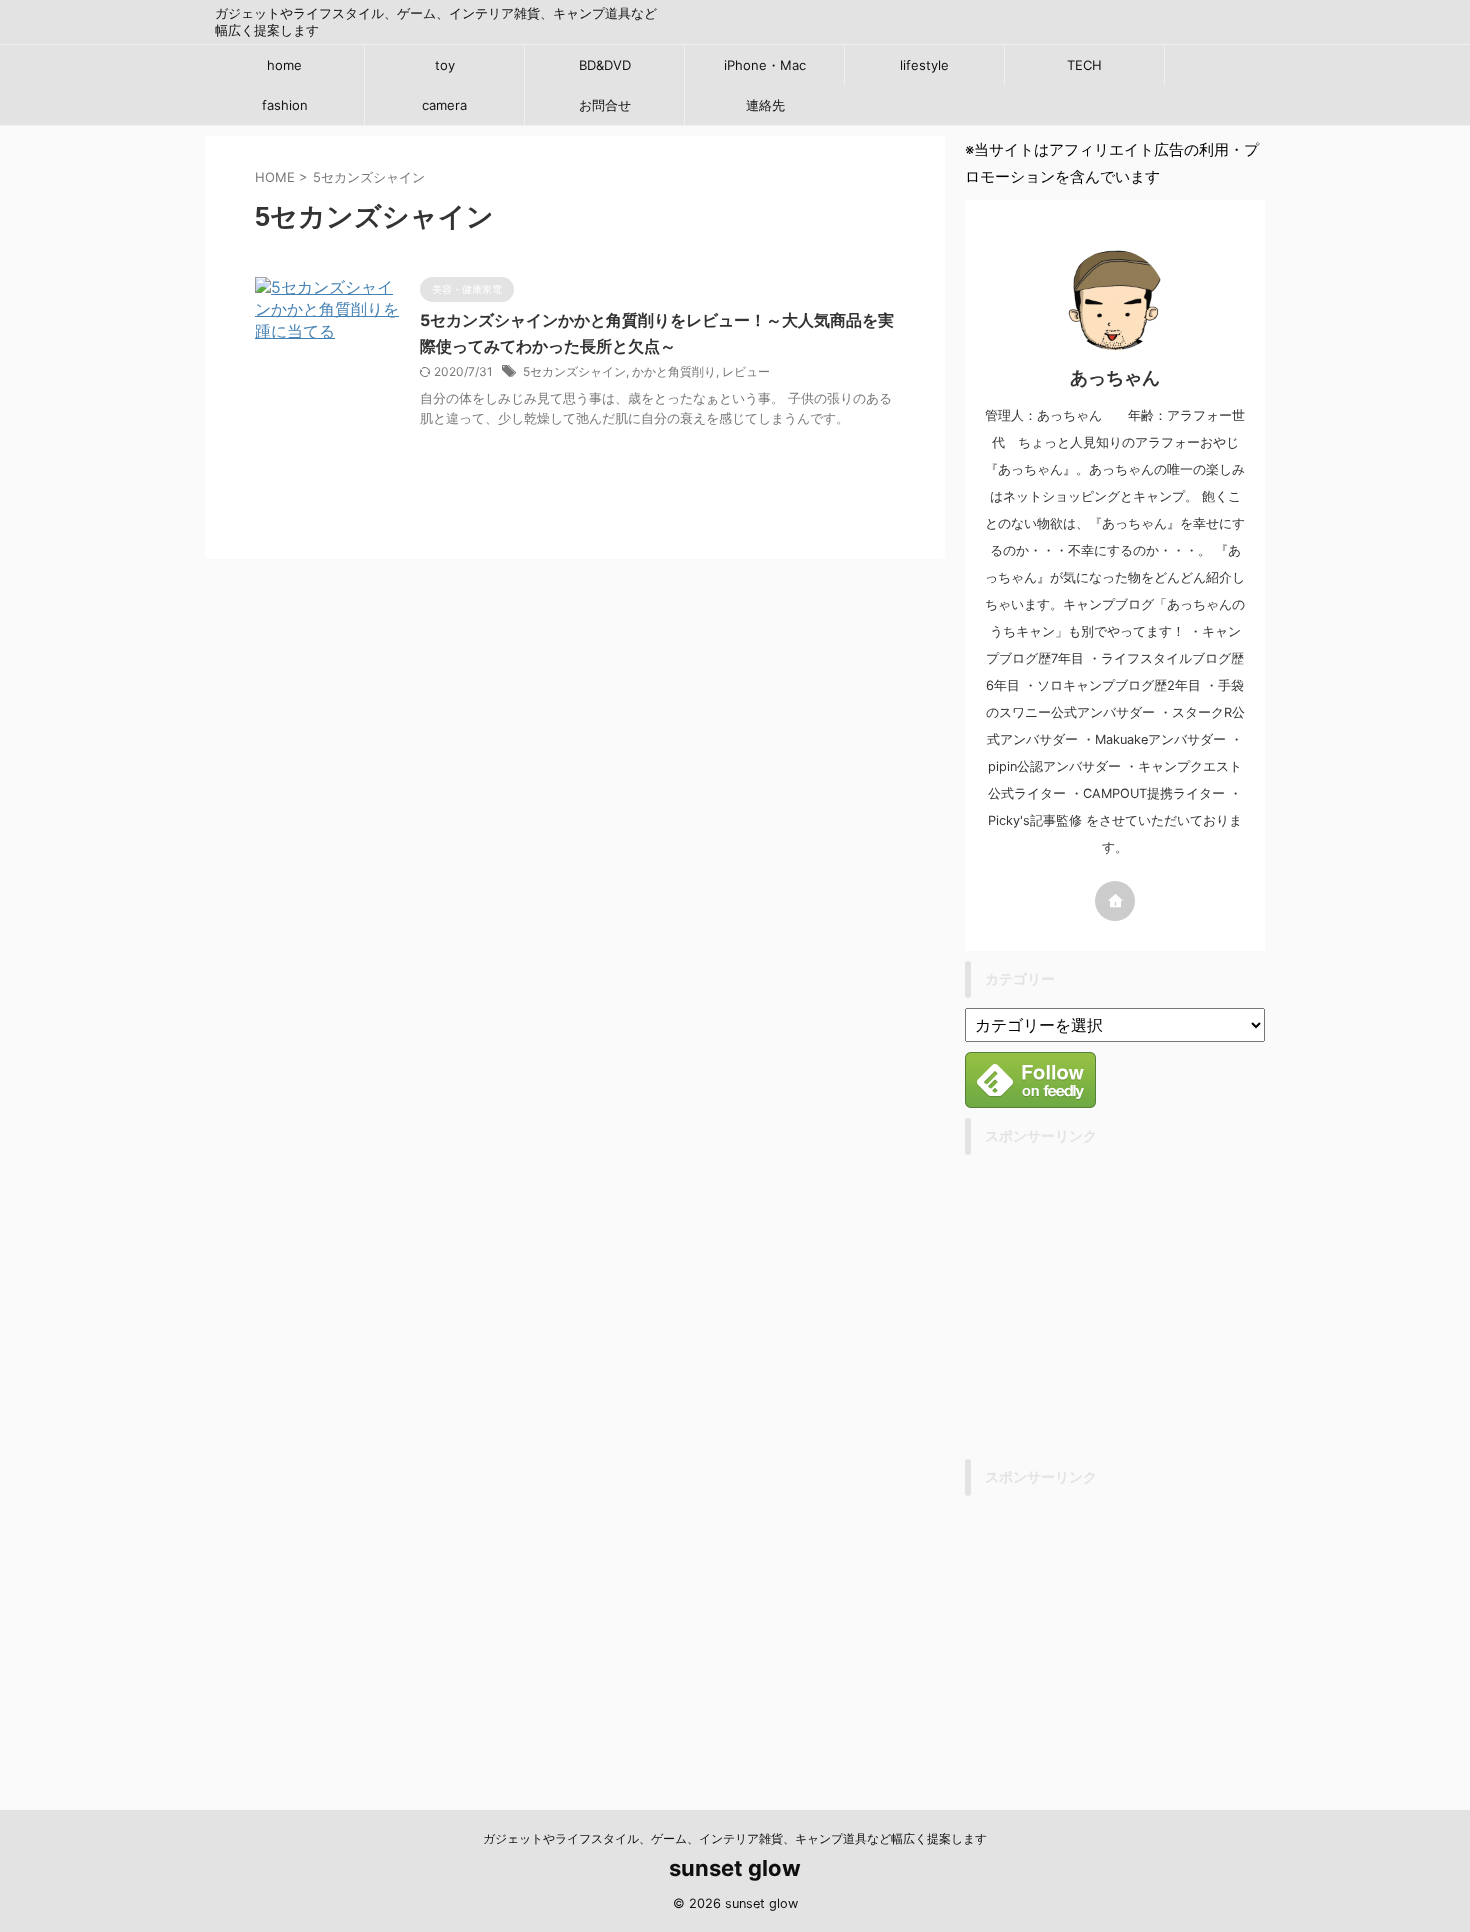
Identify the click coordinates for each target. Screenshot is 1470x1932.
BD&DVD (605, 65)
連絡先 (765, 105)
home (284, 65)
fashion (285, 105)
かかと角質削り (674, 371)
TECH (1084, 65)
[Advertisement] (1133, 1305)
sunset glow (735, 1868)
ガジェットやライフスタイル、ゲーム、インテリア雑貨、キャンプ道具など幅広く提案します (735, 1838)
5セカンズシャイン (574, 371)
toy (445, 65)
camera (444, 105)
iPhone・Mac (765, 65)
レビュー (746, 371)
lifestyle (924, 65)
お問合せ (605, 105)
